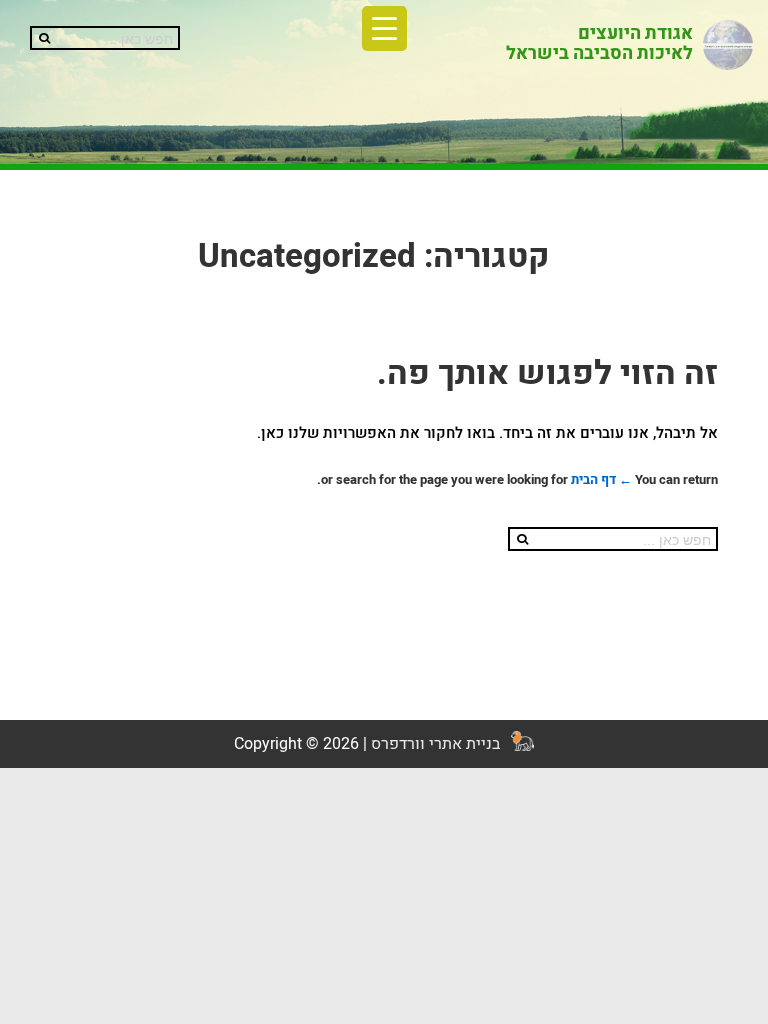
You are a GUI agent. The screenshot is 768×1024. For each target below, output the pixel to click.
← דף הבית (601, 479)
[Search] (42, 38)
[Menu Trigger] (384, 28)
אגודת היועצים (635, 33)
